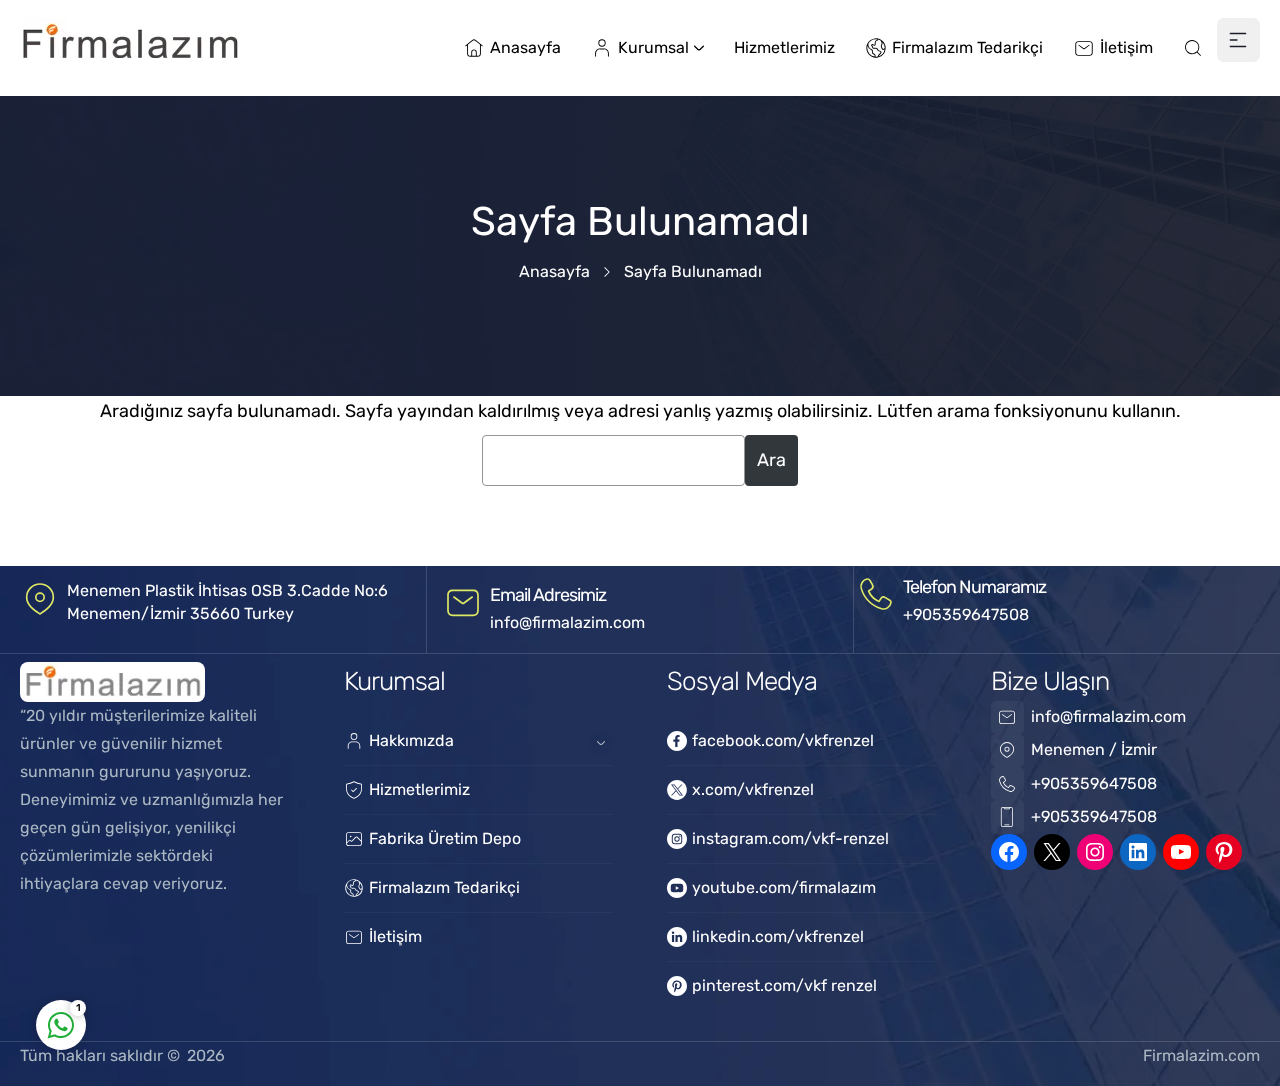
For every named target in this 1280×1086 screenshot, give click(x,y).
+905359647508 (966, 614)
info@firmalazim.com (567, 622)
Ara (771, 460)
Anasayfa (554, 271)
